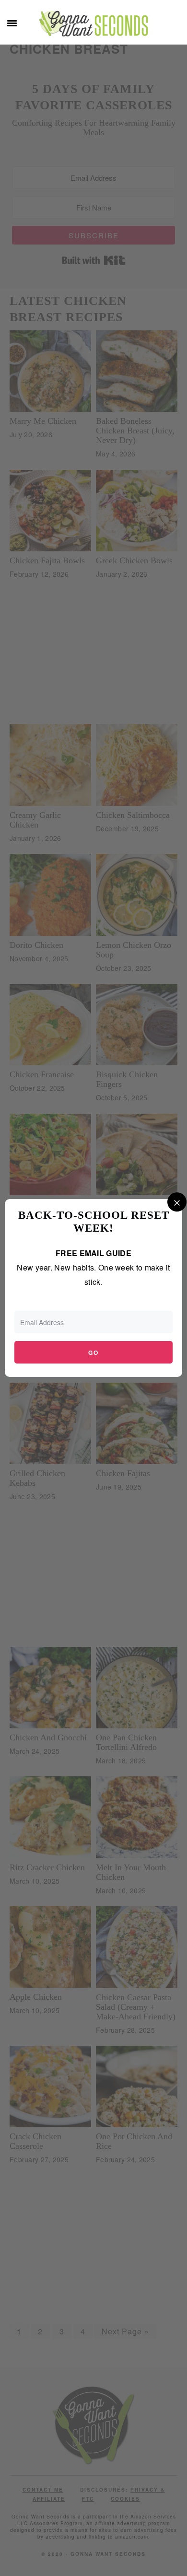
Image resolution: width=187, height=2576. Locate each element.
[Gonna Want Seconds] (93, 29)
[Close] (177, 1202)
